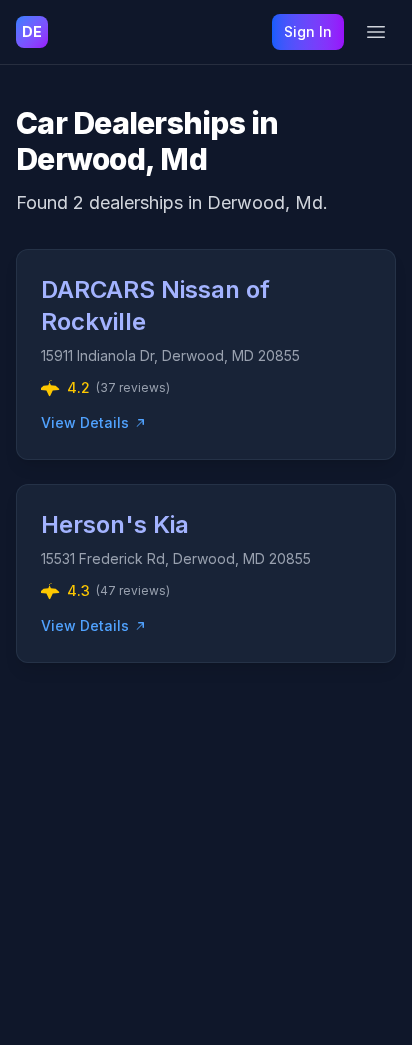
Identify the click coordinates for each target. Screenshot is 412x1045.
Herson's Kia (115, 524)
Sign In (308, 31)
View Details (85, 422)
